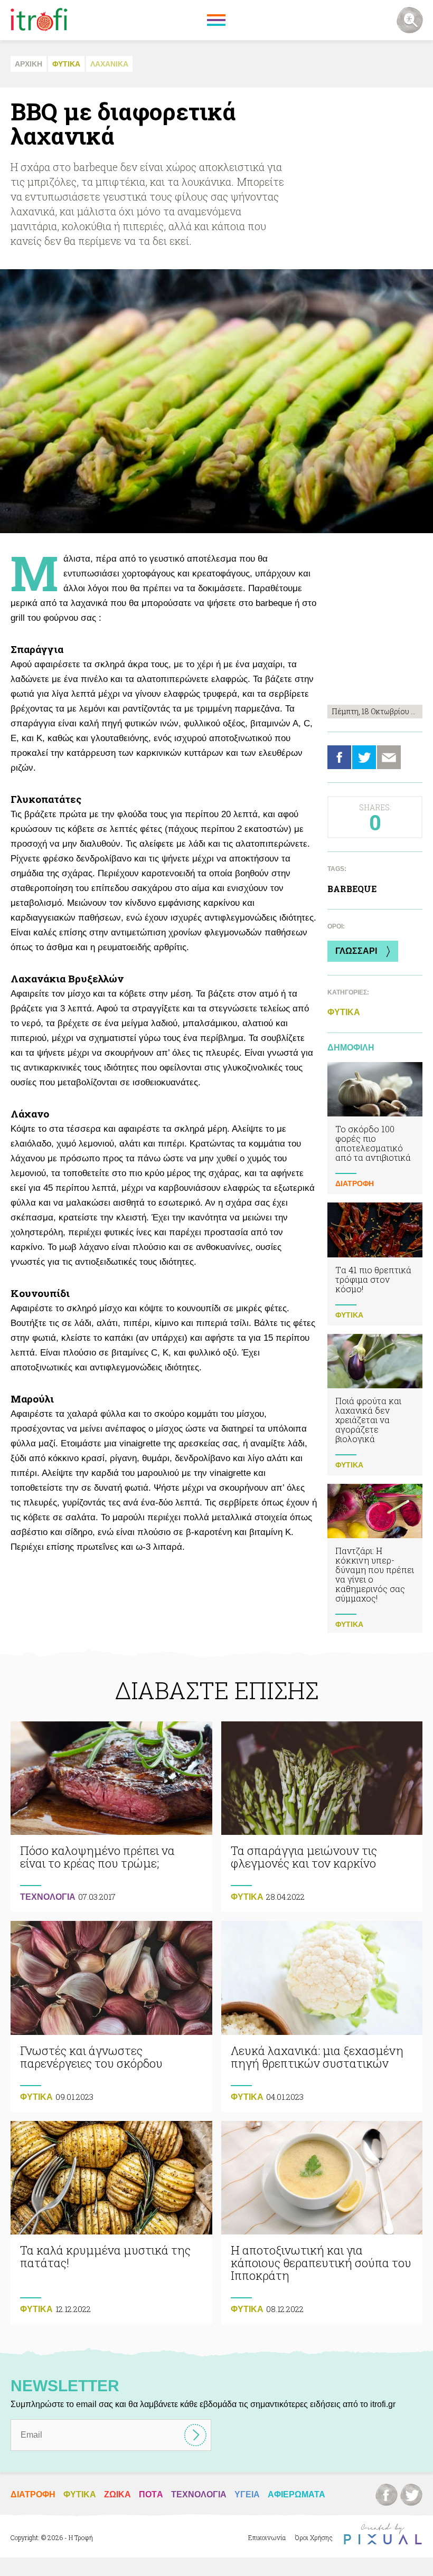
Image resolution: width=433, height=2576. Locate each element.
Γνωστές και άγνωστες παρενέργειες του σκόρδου (111, 2016)
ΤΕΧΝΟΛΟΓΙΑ (48, 1897)
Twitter (364, 757)
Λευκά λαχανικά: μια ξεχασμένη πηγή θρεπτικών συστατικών (322, 2016)
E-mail (389, 757)
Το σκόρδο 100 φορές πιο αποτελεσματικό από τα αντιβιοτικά (375, 1128)
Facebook (339, 757)
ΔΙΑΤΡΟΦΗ (355, 1183)
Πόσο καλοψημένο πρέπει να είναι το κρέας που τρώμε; (111, 1817)
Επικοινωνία (267, 2537)
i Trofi (39, 20)
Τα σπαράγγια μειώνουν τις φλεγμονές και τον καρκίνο (322, 1817)
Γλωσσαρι (356, 951)
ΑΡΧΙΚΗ (29, 64)
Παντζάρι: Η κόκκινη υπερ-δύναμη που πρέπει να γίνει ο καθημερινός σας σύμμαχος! (375, 1559)
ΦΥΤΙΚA (66, 64)
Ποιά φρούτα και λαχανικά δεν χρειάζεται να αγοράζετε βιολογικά (375, 1405)
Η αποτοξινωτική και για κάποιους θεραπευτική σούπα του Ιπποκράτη (322, 2223)
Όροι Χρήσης (314, 2537)
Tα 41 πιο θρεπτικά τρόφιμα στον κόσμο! (375, 1264)
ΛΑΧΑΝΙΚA (109, 64)
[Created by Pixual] (383, 2534)
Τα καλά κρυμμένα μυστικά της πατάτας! (111, 2223)
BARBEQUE (352, 889)
